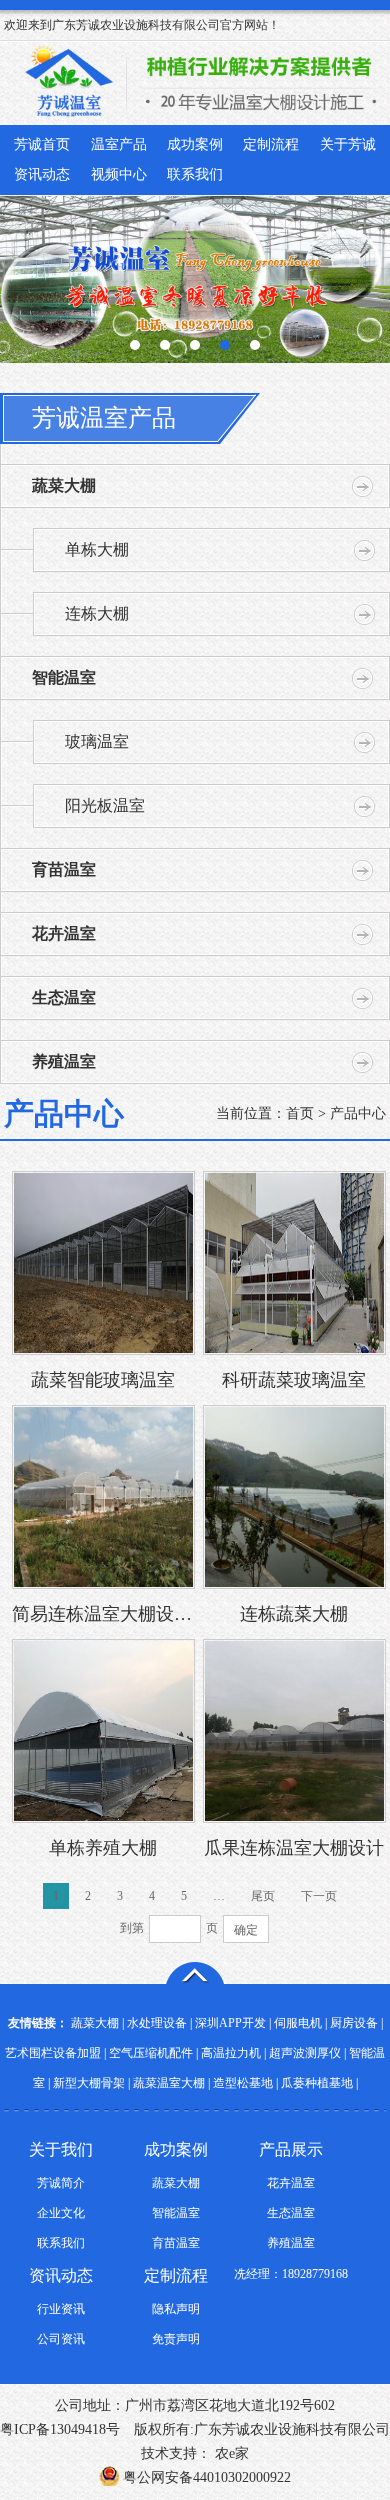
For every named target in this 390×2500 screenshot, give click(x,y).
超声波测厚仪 (305, 2053)
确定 (246, 1930)
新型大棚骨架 (89, 2083)
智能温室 (64, 677)
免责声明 (176, 2339)
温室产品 (119, 144)
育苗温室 (64, 869)
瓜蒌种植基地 (317, 2083)
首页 (300, 1113)
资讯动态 (42, 174)
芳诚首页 (42, 144)
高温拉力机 (231, 2053)
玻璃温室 (97, 741)
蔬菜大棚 (64, 485)
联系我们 (195, 174)
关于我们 (61, 2149)
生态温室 (64, 997)
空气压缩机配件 (151, 2053)
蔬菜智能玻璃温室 (103, 1380)
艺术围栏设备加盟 (53, 2053)
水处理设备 (157, 2023)
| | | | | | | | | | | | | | (195, 2053)
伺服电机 (298, 2023)
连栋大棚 (97, 613)
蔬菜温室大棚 (169, 2083)
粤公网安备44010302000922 (205, 2477)
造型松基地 (243, 2083)
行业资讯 (61, 2309)
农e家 (230, 2453)
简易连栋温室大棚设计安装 (103, 1614)
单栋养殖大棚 (103, 1848)
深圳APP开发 (230, 2023)
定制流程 (271, 144)
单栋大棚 (97, 549)
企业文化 (61, 2213)
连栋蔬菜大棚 (294, 1614)
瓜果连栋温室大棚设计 (294, 1848)
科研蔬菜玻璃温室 (294, 1380)
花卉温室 (64, 933)
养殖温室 (64, 1061)
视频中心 (119, 174)
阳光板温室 (105, 805)
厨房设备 (354, 2023)
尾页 (263, 1896)
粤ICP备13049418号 (60, 2429)
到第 (132, 1928)
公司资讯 (61, 2339)
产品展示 (291, 2149)
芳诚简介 (61, 2183)
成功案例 (195, 144)
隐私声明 (176, 2309)
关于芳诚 (348, 144)
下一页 (319, 1896)
